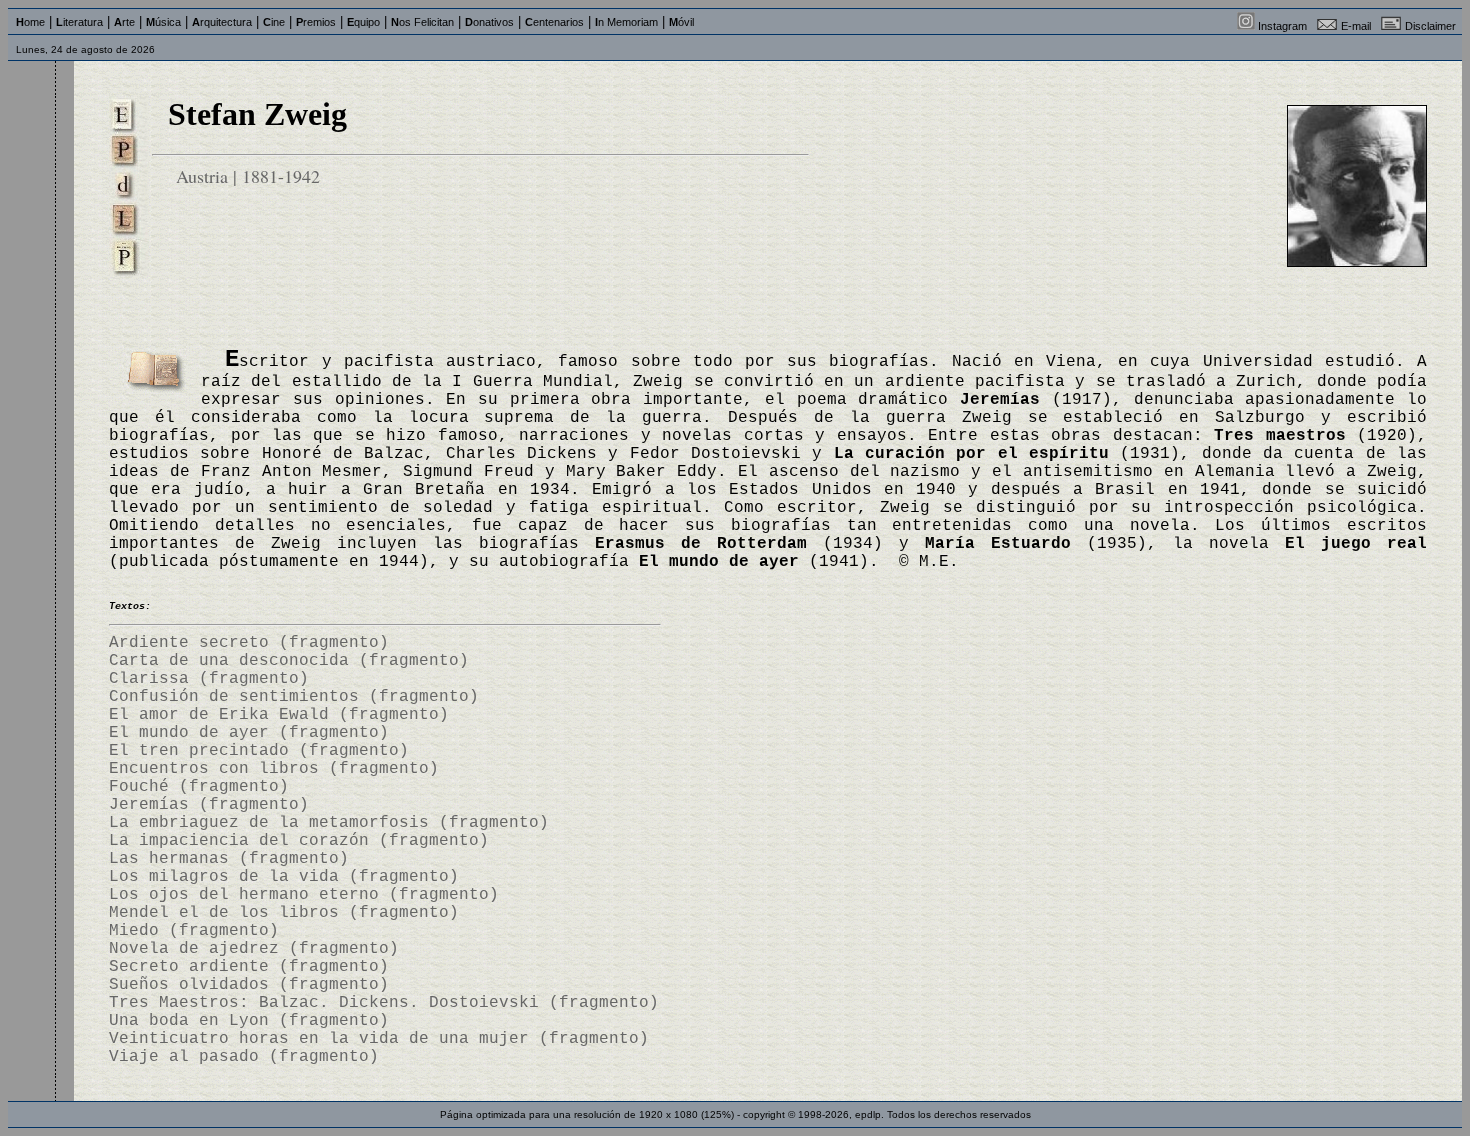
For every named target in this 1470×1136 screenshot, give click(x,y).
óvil (681, 22)
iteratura (79, 22)
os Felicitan (422, 22)
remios (316, 22)
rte (124, 22)
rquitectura (222, 22)
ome (30, 22)
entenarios (554, 22)
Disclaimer (1430, 26)
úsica (163, 22)
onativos (489, 22)
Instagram (1282, 26)
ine (274, 22)
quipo (363, 22)
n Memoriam (626, 22)
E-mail (1356, 26)
